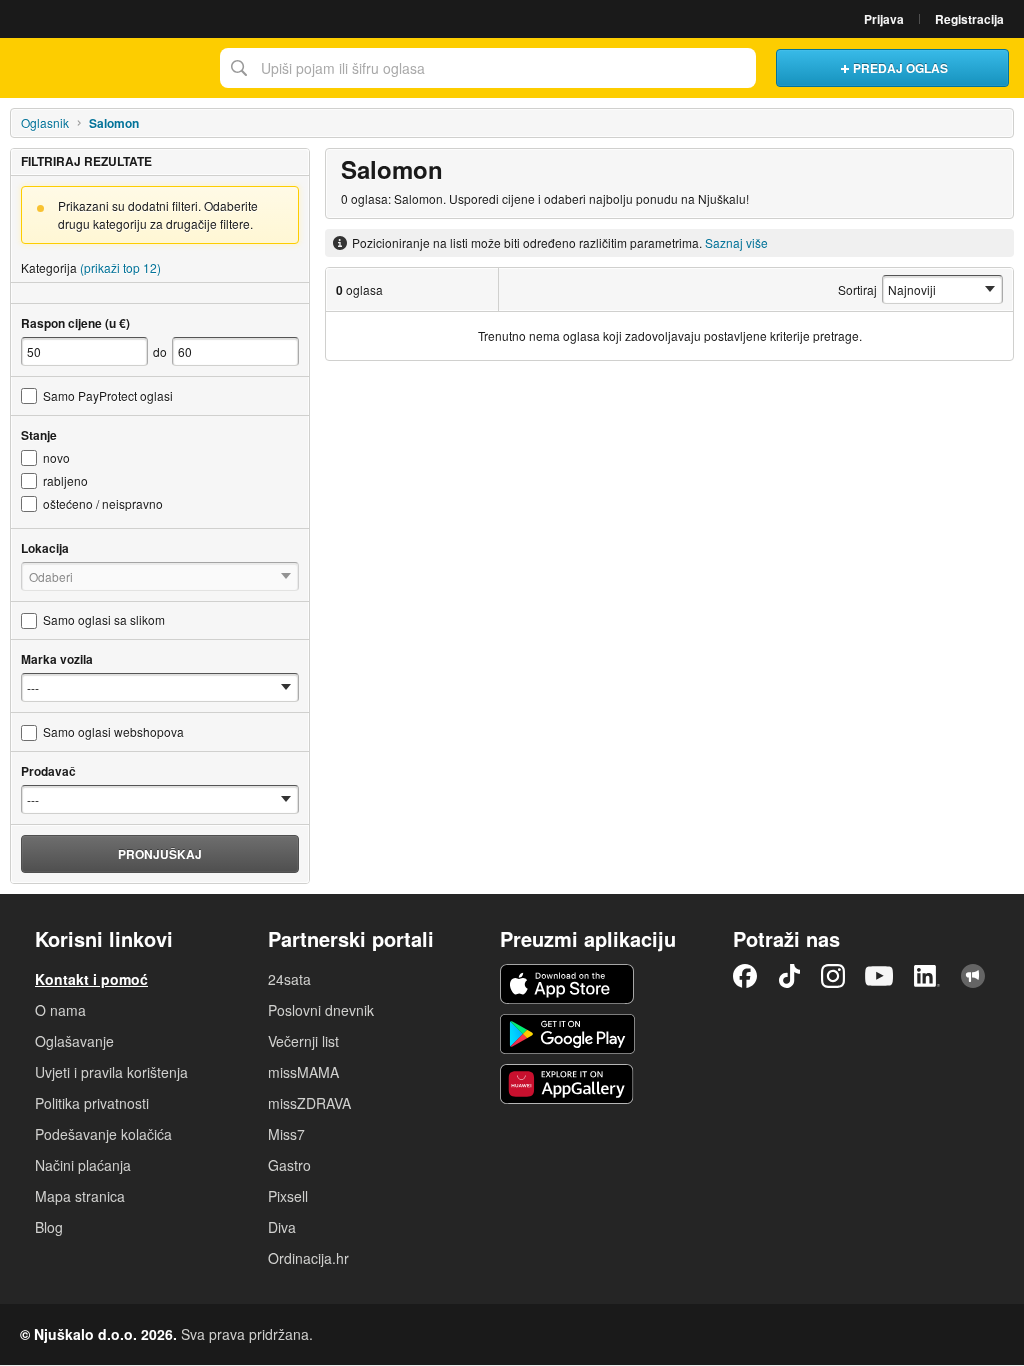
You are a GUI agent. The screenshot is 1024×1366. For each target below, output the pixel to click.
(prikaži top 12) (120, 267)
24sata (289, 979)
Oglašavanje (74, 1041)
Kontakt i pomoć (91, 979)
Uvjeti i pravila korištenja (111, 1072)
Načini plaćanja (83, 1165)
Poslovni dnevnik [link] (321, 1010)
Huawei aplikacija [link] (567, 1084)
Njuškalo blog (973, 976)
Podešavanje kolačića (103, 1134)
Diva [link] (282, 1227)
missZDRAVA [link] (309, 1103)
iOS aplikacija (567, 984)
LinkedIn (927, 976)
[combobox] (488, 68)
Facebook (745, 976)
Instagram (833, 976)
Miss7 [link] (286, 1134)
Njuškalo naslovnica (105, 68)
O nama (60, 1010)
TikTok (789, 976)
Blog (49, 1227)
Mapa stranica (80, 1196)
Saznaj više (736, 242)
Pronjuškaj (160, 854)
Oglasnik (45, 122)
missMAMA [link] (303, 1072)
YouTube (879, 976)
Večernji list (303, 1041)
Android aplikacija (567, 1034)
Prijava (884, 19)
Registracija (969, 19)
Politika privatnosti (92, 1103)
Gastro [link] (289, 1165)
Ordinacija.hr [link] (308, 1258)
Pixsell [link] (288, 1196)
